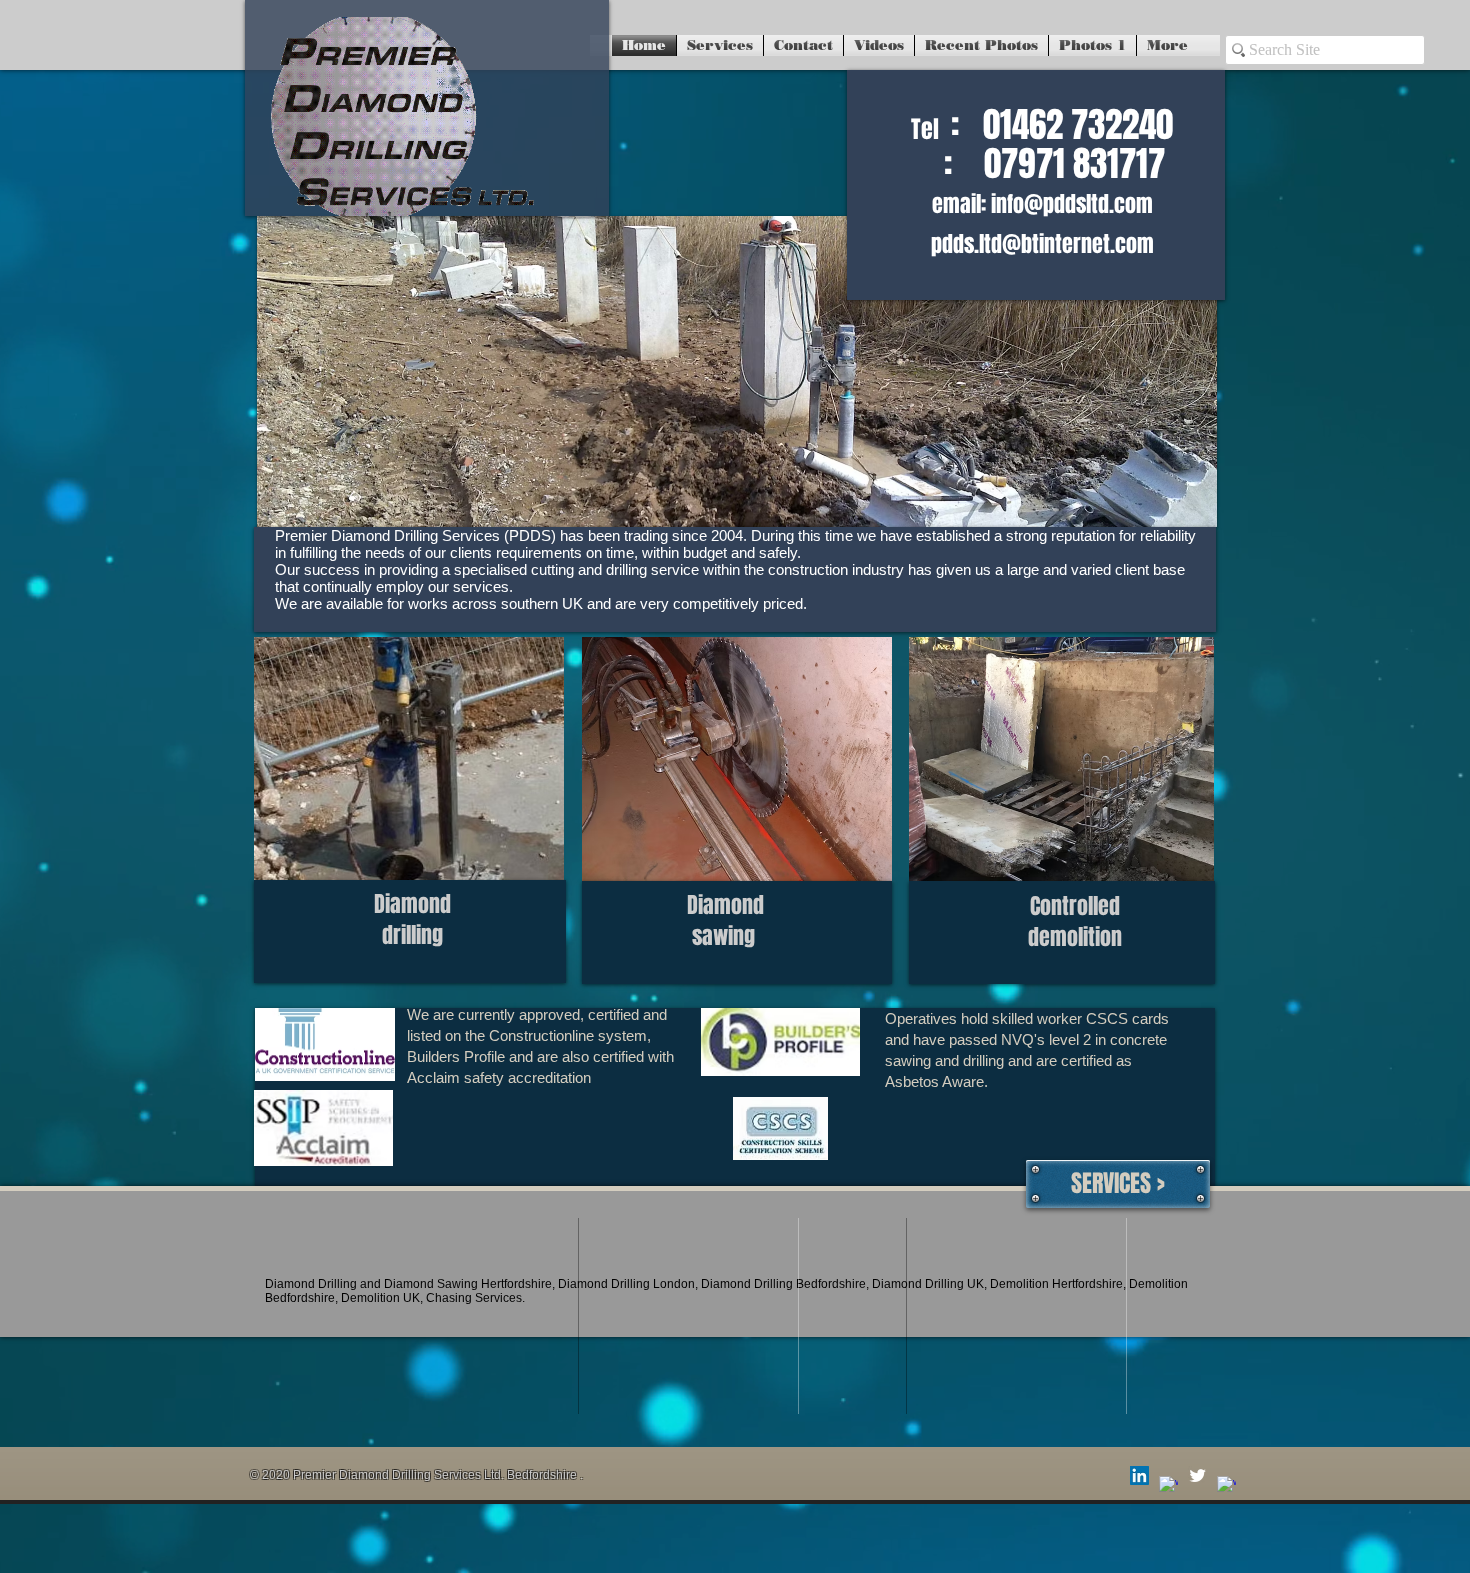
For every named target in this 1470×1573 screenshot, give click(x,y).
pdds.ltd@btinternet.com (1042, 244)
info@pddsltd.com (1072, 204)
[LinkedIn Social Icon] (1139, 1475)
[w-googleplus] (1226, 1485)
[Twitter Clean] (1197, 1475)
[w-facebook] (1168, 1485)
